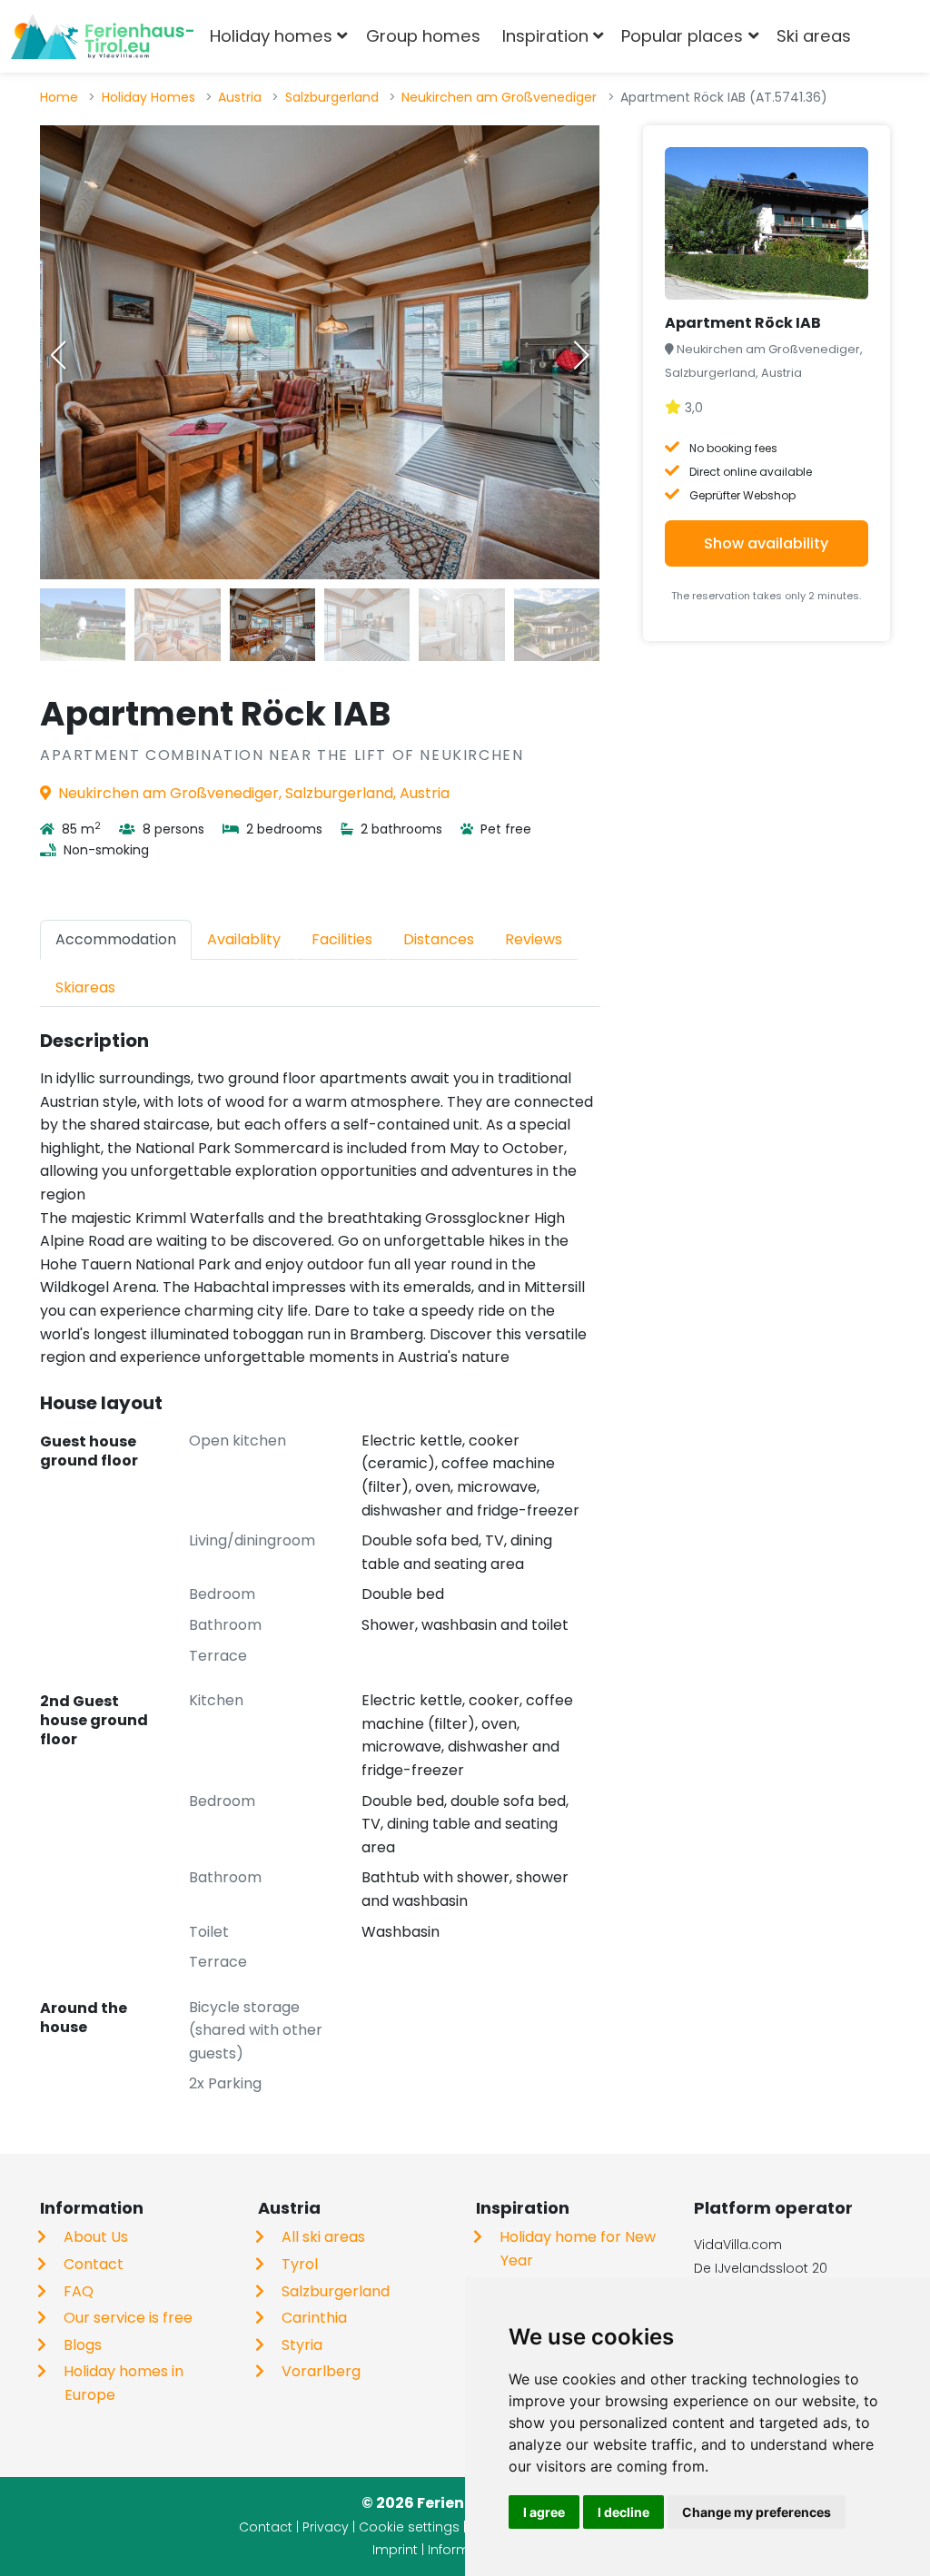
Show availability (766, 543)
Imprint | (400, 2550)
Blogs (83, 2345)
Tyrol (300, 2264)
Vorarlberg (321, 2371)
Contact (94, 2264)
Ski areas (814, 36)
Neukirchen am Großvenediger (499, 97)
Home (59, 97)
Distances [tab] (439, 939)
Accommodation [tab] (116, 939)
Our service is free (128, 2318)
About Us (96, 2237)
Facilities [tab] (342, 939)
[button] (581, 355)
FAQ (79, 2291)
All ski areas (323, 2237)
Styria (302, 2345)
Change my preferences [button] (757, 2512)
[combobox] (891, 36)
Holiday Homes (148, 97)
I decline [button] (623, 2512)
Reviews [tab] (534, 939)
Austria (240, 97)
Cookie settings (409, 2527)
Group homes (423, 36)
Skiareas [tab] (85, 987)
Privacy (326, 2527)
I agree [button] (544, 2512)
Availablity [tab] (244, 939)
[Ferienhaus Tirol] (102, 36)
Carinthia (314, 2318)
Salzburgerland (332, 97)
